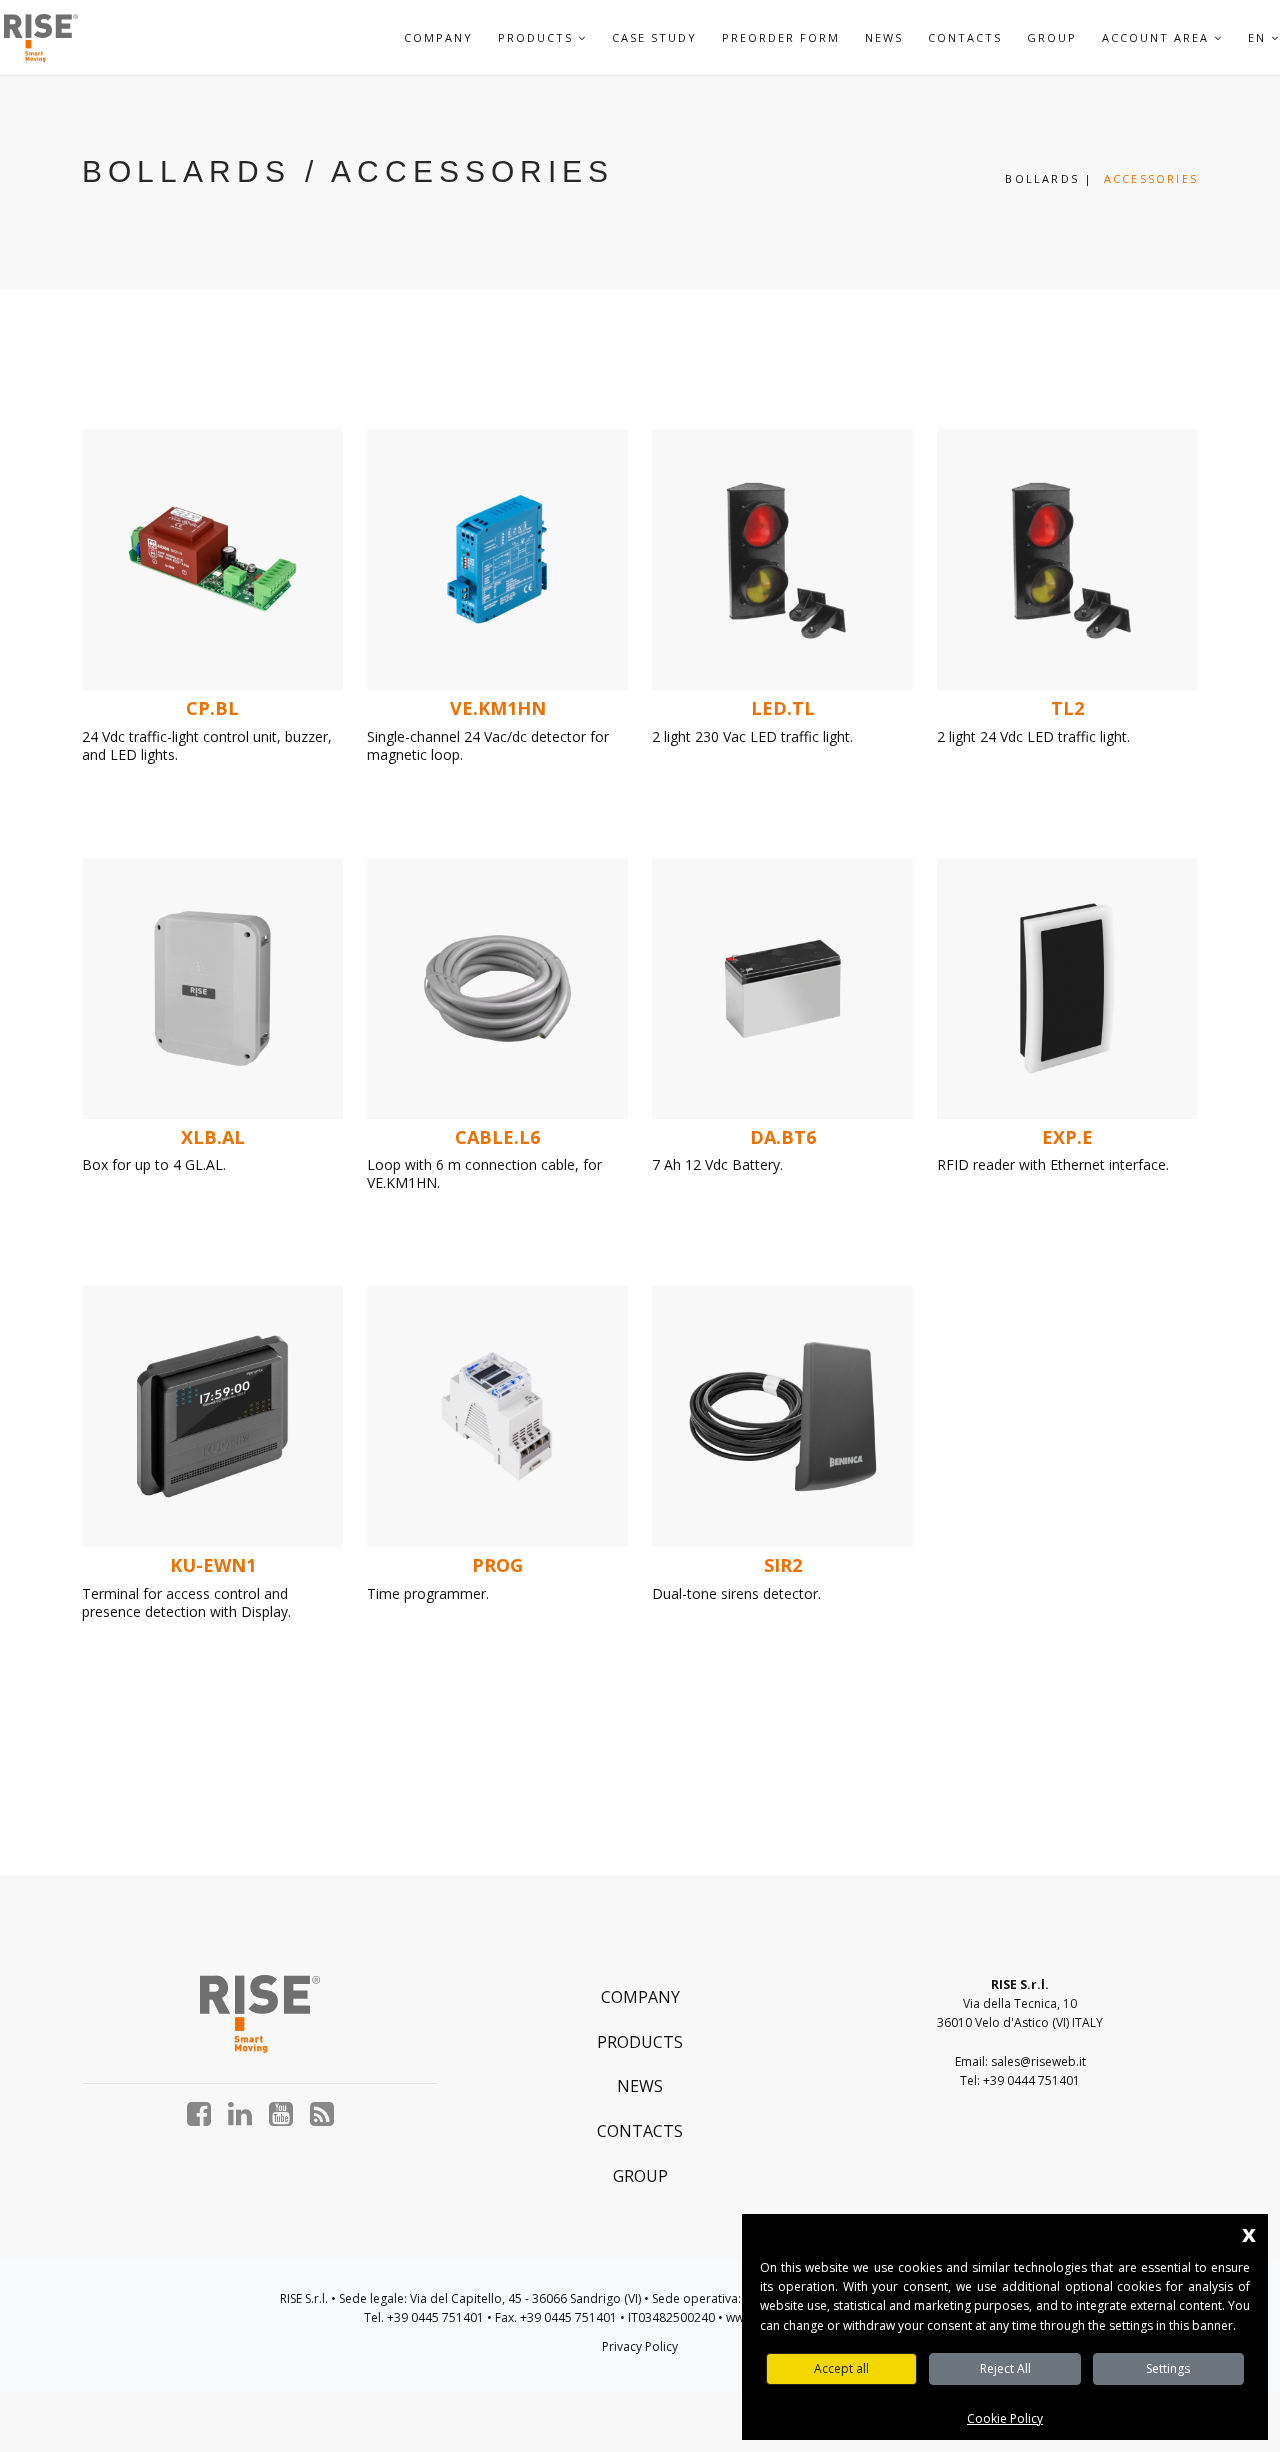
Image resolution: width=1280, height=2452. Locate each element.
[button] (582, 37)
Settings (1168, 2368)
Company (438, 37)
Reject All (1005, 2368)
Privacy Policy (640, 2346)
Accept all (841, 2368)
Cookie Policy (1005, 2418)
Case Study (654, 37)
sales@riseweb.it (1038, 2061)
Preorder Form (781, 37)
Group (1052, 37)
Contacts (965, 37)
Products (640, 2042)
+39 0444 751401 (1031, 2080)
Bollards (1042, 178)
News (884, 37)
